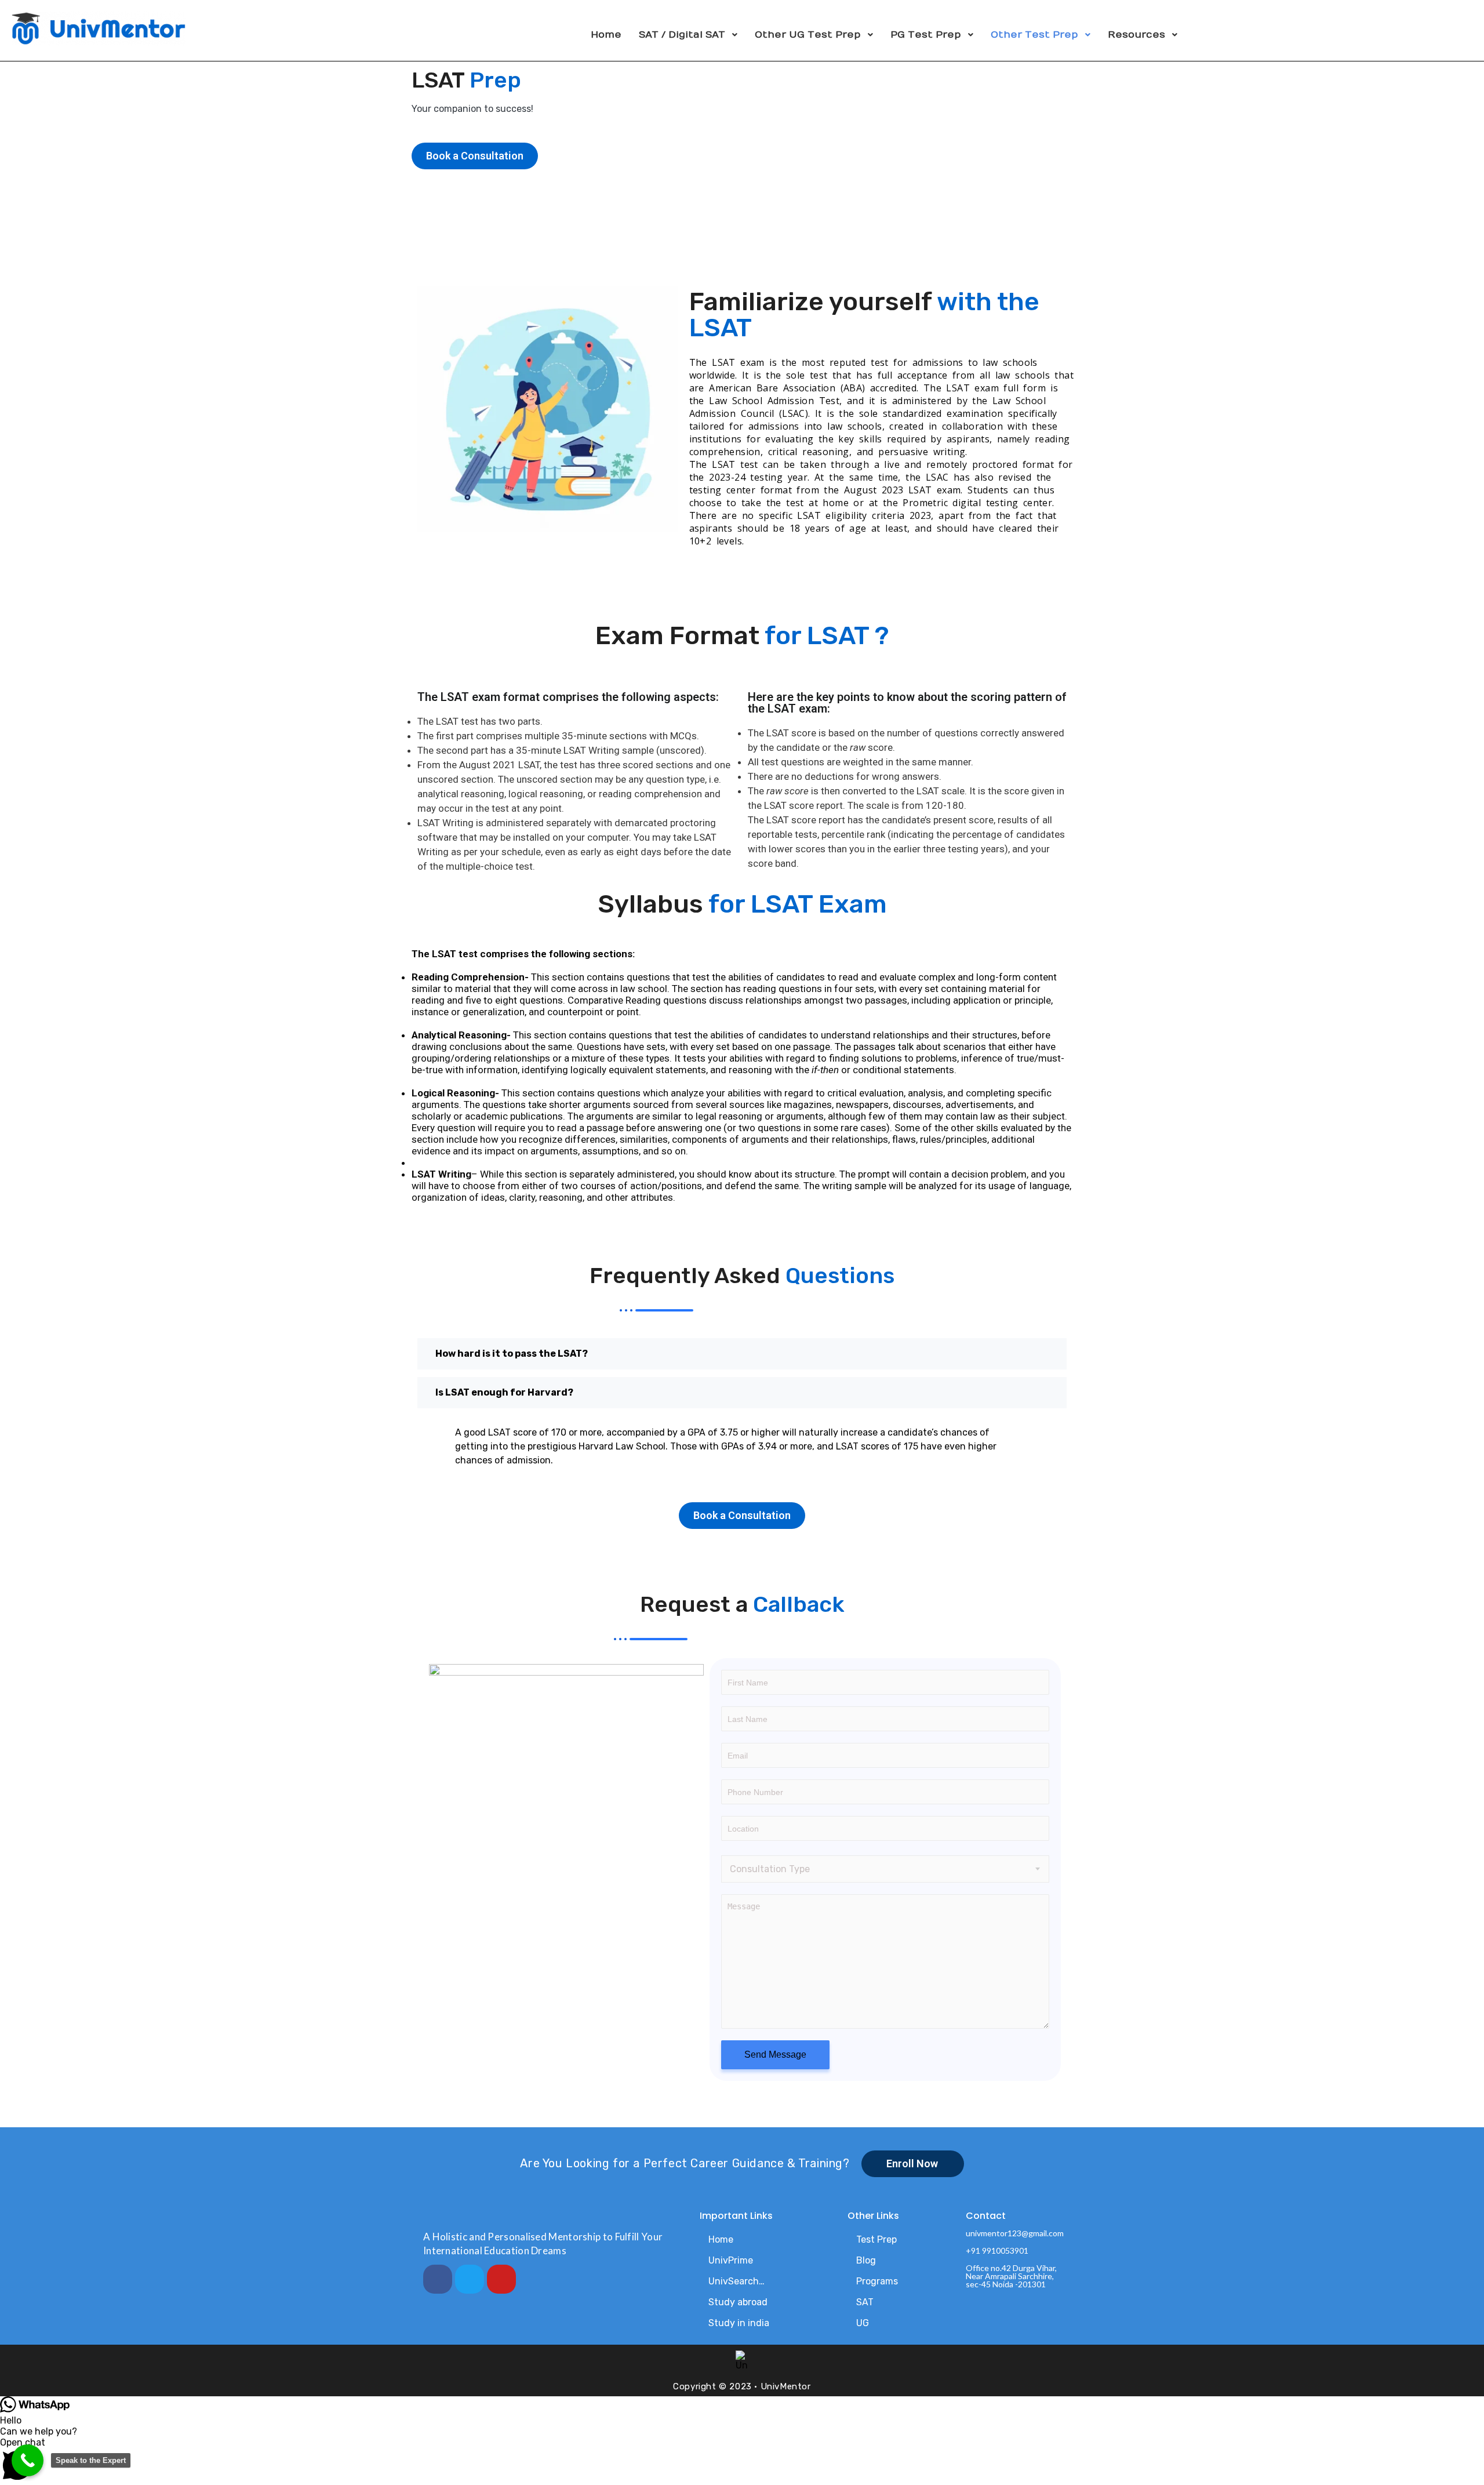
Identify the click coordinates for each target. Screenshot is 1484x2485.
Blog (866, 2260)
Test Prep (876, 2239)
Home (721, 2239)
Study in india (739, 2323)
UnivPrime (731, 2260)
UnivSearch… (736, 2281)
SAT (865, 2302)
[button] (742, 2461)
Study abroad (738, 2302)
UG (863, 2323)
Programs (877, 2281)
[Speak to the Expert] (28, 2460)
